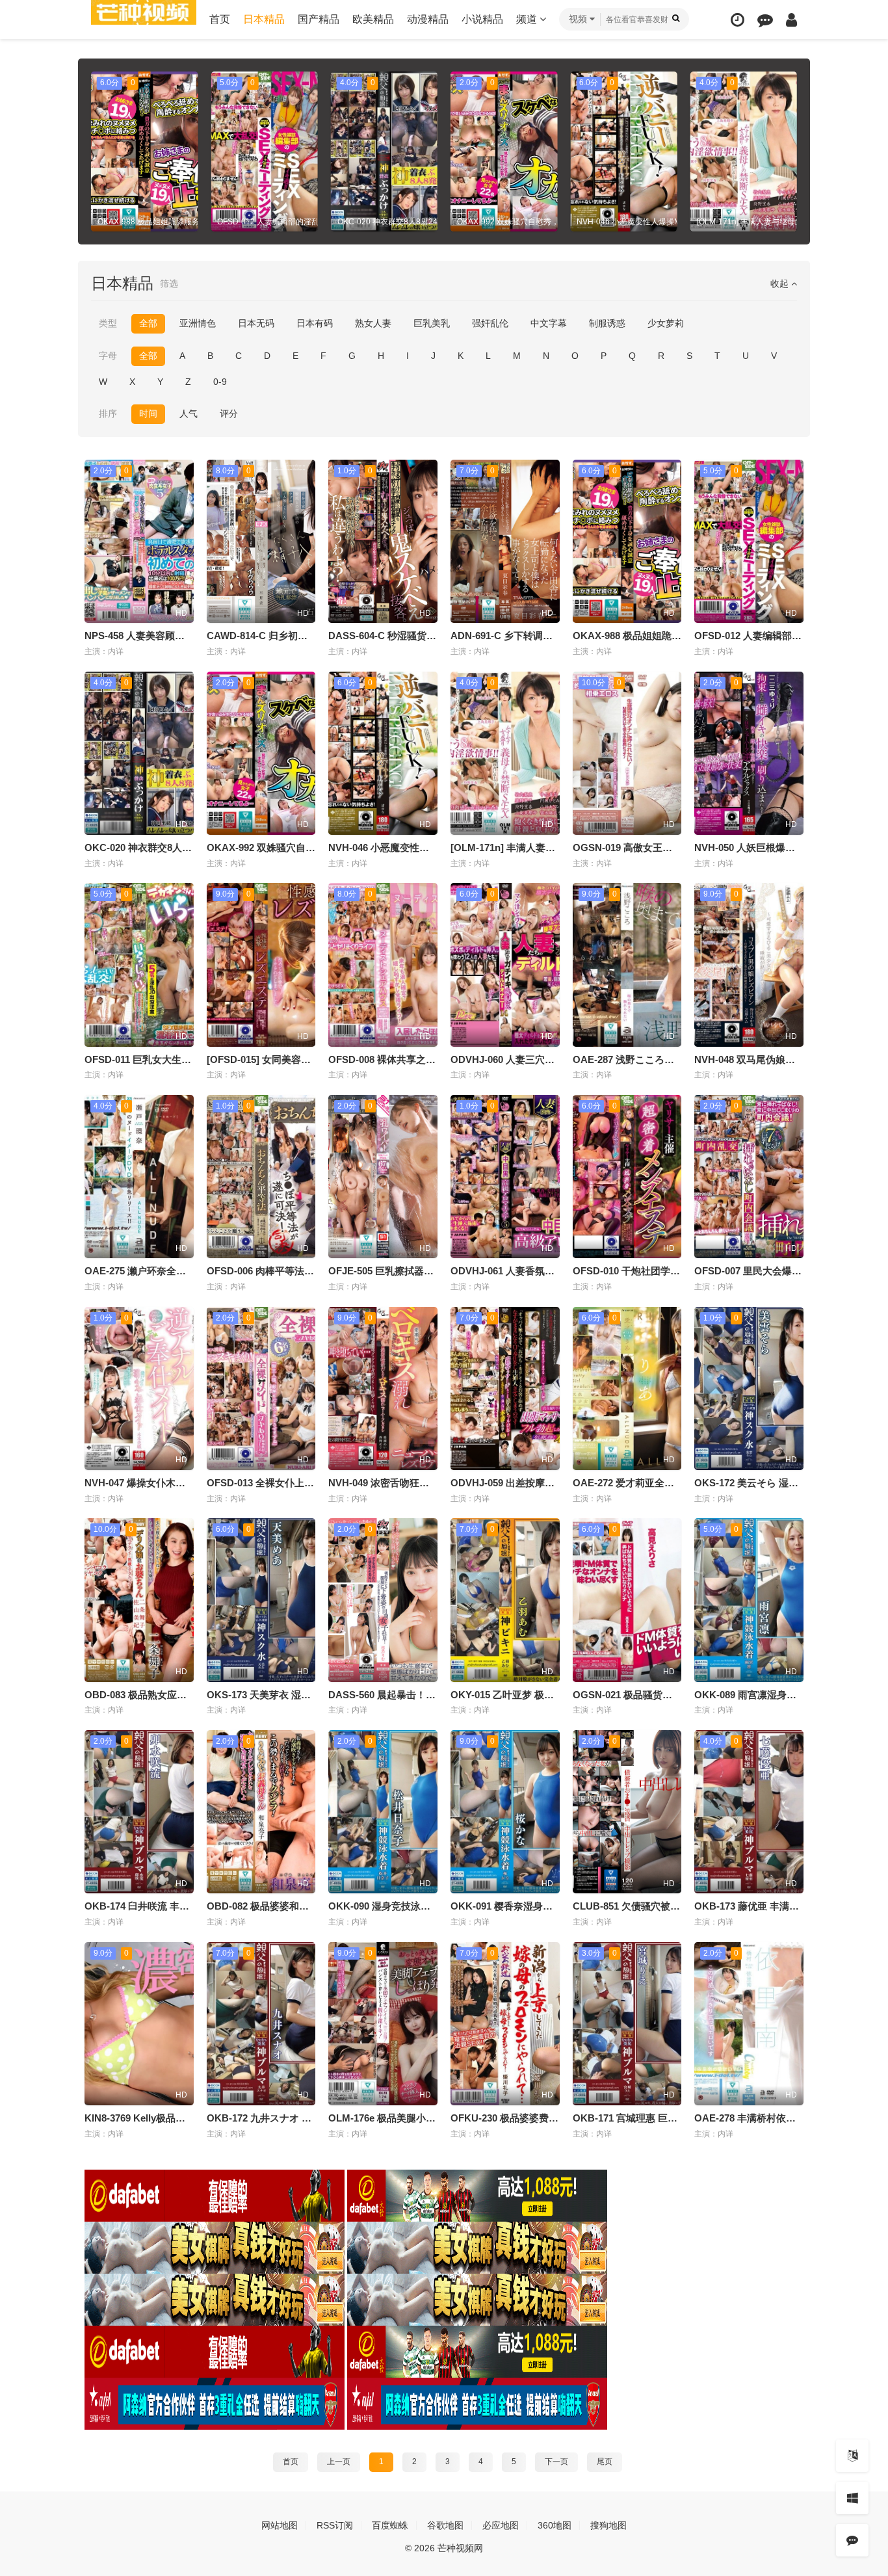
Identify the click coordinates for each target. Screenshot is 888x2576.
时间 (148, 414)
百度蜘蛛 (390, 2525)
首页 (220, 19)
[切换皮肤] (852, 2498)
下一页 (556, 2462)
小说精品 (482, 19)
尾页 (605, 2462)
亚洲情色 (198, 323)
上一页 (339, 2462)
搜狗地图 (608, 2525)
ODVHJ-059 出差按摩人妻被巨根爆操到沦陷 (546, 1483)
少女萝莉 (666, 323)
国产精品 (319, 19)
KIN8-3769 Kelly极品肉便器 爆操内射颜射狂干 (185, 2118)
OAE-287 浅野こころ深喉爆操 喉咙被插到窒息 (673, 1059)
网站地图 (280, 2525)
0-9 (220, 382)
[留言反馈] (765, 20)
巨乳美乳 (432, 323)
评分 (229, 414)
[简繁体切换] (852, 2456)
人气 (189, 414)
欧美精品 (373, 19)
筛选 (169, 283)
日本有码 (315, 323)
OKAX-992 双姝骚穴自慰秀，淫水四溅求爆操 (305, 848)
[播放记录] (738, 20)
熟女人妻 (373, 323)
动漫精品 (428, 19)
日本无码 (256, 323)
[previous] (99, 151)
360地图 (555, 2525)
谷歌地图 (445, 2525)
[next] (789, 151)
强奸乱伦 (490, 323)
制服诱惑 (607, 323)
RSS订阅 (335, 2525)
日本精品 (264, 19)
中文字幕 (549, 323)
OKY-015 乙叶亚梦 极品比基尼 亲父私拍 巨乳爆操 (558, 1695)
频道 (528, 19)
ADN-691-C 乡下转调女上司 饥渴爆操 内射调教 (553, 636)
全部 (148, 323)
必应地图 (501, 2525)
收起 (781, 283)
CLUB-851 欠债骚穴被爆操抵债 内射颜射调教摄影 (681, 1906)
